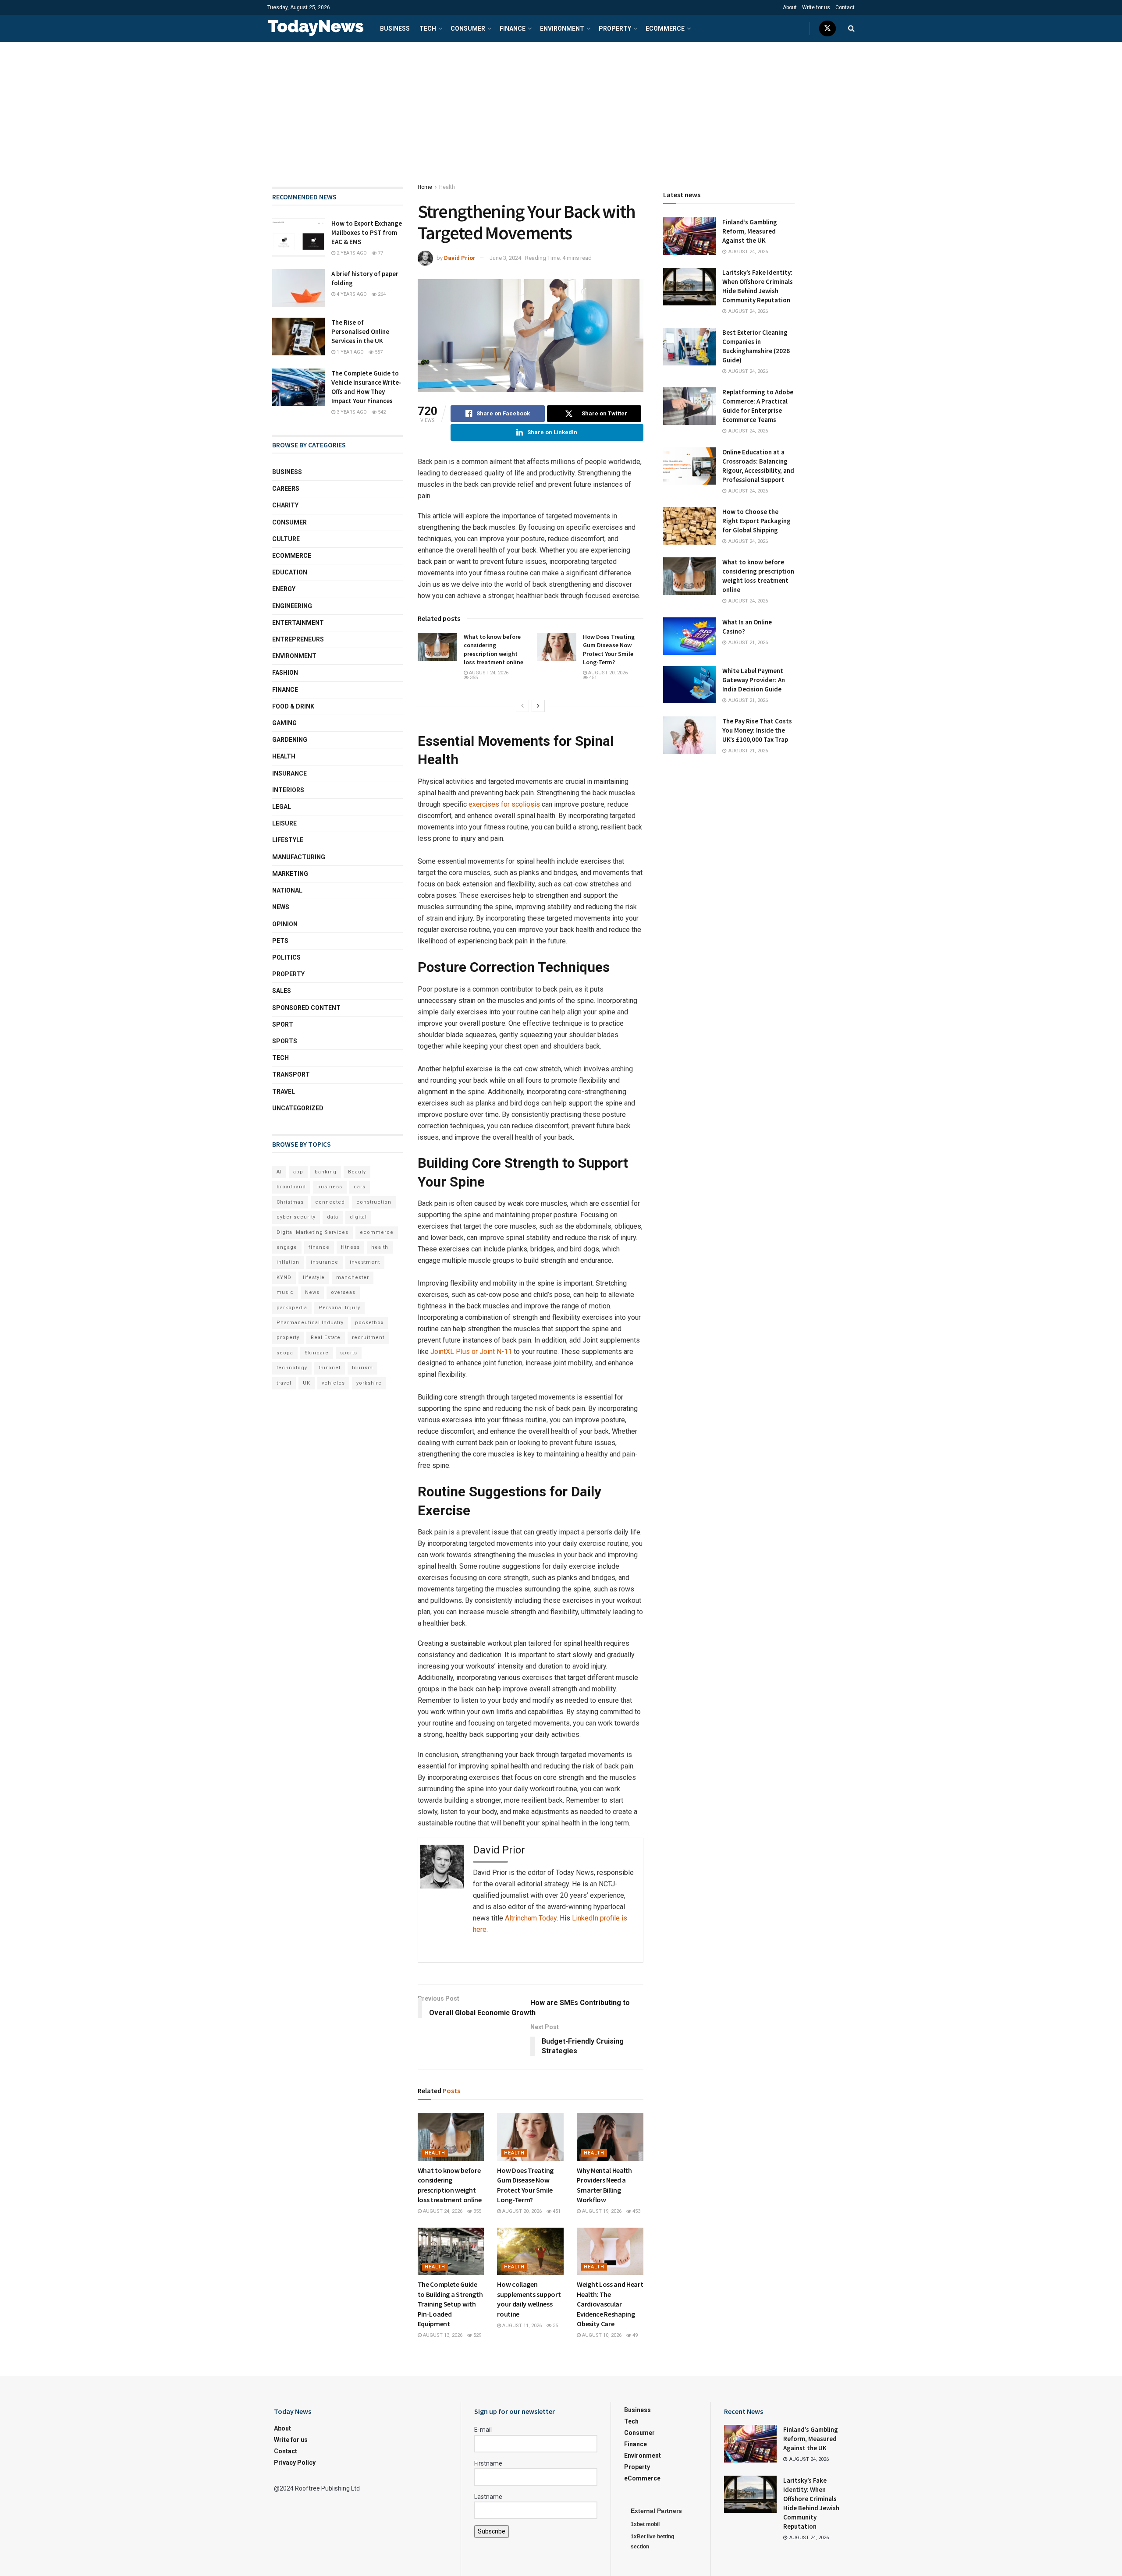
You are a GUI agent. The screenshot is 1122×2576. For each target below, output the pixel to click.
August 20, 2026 (607, 673)
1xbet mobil (645, 2524)
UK (307, 1383)
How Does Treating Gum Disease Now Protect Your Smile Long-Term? (609, 650)
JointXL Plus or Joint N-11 (471, 1352)
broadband (291, 1187)
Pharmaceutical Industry (310, 1323)
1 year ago (350, 352)
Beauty (357, 1172)
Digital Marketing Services (312, 1232)
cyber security (296, 1217)
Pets (280, 941)
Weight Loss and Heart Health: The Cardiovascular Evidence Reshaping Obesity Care (610, 2304)
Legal (282, 807)
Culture (286, 539)
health (380, 1247)
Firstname (488, 2463)
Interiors (288, 790)
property (288, 1338)
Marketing (290, 874)
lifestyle (314, 1277)
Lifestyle (288, 840)
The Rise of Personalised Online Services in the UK (360, 331)
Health (447, 187)
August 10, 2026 (601, 2335)
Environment (562, 28)
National (287, 890)
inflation (288, 1262)
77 (380, 253)
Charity (285, 505)
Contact (845, 7)
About (790, 7)
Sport (283, 1024)
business (330, 1187)
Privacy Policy (295, 2463)
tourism (362, 1368)
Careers (286, 489)
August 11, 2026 (521, 2326)
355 (473, 678)
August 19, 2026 (601, 2211)
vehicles (333, 1383)
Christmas (290, 1202)
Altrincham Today (531, 1918)
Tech (428, 28)
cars (360, 1187)
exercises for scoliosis (504, 804)
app (298, 1172)
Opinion (285, 924)
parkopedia (292, 1308)
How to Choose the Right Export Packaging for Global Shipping (756, 521)
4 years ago (351, 294)
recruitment (368, 1338)
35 (555, 2326)
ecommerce (377, 1232)
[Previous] (522, 706)
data (333, 1217)
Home (425, 187)
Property (615, 28)
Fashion (285, 673)
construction (374, 1202)
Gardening (290, 740)
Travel (284, 1091)
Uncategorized (298, 1108)
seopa (285, 1353)
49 (634, 2335)
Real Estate (326, 1338)
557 (378, 352)
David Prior (460, 258)
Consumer (468, 28)
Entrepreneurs (298, 639)
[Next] (538, 706)
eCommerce (665, 28)
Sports (285, 1041)
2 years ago (351, 253)
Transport (291, 1074)
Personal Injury (339, 1308)
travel (284, 1383)
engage (287, 1247)
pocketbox (369, 1323)
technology (292, 1368)
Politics (286, 957)
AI (279, 1172)
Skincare (317, 1353)
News (281, 907)
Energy (284, 589)
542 (381, 412)
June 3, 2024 (505, 258)
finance (319, 1247)
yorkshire (369, 1383)
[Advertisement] (561, 108)
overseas (343, 1292)
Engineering (292, 606)
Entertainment (298, 623)
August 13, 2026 (442, 2335)
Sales (282, 991)
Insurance (289, 773)
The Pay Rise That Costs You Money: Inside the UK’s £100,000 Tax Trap (757, 730)
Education (290, 572)
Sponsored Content (306, 1008)
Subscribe (492, 2531)
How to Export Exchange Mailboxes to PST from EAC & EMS (367, 232)
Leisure (284, 823)
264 (381, 294)
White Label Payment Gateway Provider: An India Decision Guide (754, 680)
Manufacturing (299, 857)
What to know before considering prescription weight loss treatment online (494, 650)
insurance (325, 1262)
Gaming (284, 723)
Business (395, 28)
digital (358, 1217)
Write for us (816, 7)
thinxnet (330, 1368)
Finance (513, 28)
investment (365, 1262)
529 (477, 2335)
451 (592, 678)
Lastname (488, 2497)
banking (326, 1172)
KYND (284, 1277)
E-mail (483, 2430)
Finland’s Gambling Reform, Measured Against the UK (750, 231)
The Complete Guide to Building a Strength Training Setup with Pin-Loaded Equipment (450, 2304)
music (285, 1292)
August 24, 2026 (488, 673)
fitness (350, 1247)
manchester (353, 1277)
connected (330, 1202)
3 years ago (351, 412)
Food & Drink (293, 706)
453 (636, 2211)
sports (349, 1353)
